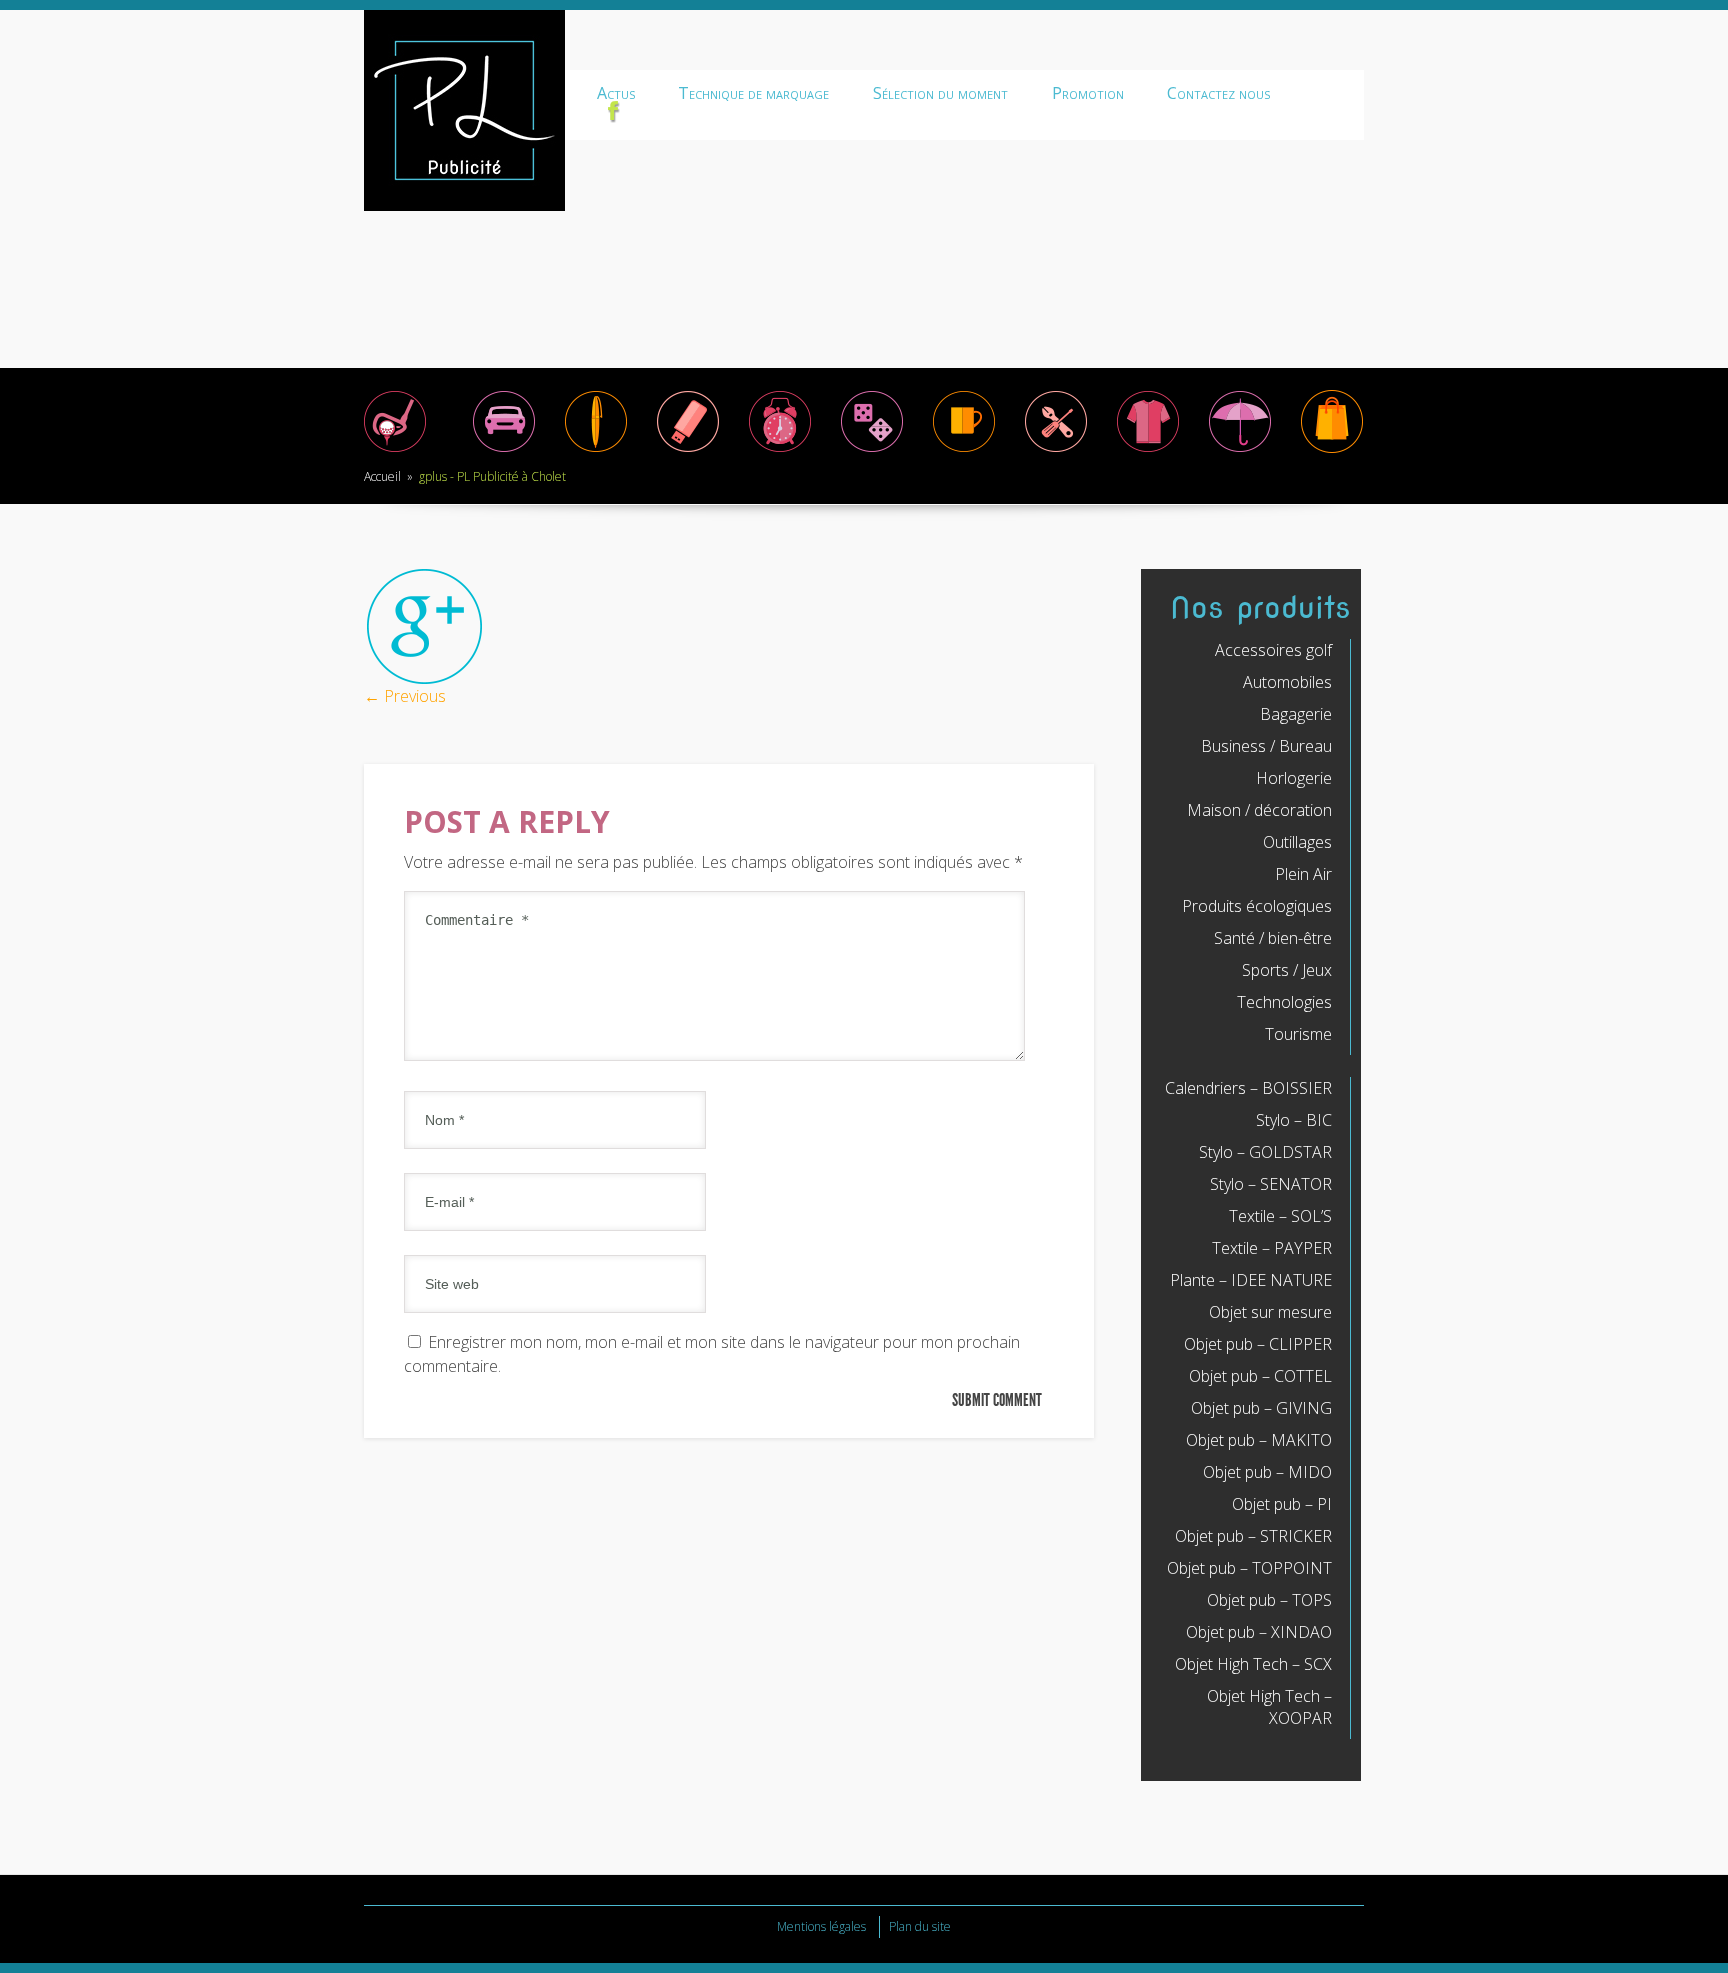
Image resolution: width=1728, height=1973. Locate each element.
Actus (616, 93)
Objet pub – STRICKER (1253, 1536)
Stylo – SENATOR (1271, 1184)
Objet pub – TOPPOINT (1249, 1568)
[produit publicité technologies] (688, 451)
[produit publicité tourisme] (1332, 451)
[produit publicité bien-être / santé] (1240, 451)
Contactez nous (1218, 93)
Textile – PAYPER (1272, 1248)
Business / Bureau (1266, 746)
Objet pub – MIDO (1267, 1472)
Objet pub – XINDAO (1259, 1632)
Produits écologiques (1257, 906)
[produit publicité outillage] (1056, 451)
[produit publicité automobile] (504, 451)
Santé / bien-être (1273, 938)
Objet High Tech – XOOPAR (1269, 1707)
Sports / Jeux (1287, 970)
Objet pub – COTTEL (1260, 1376)
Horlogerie (1294, 778)
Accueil (382, 476)
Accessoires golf (1273, 650)
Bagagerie (1296, 714)
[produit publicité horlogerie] (780, 451)
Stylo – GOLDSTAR (1265, 1152)
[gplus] (424, 680)
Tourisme (1298, 1034)
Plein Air (1303, 874)
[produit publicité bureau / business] (596, 451)
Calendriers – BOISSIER (1248, 1088)
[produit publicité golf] (395, 451)
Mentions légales (821, 1926)
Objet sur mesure (1270, 1312)
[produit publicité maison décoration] (964, 451)
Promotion (1088, 93)
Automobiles (1287, 682)
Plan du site (920, 1926)
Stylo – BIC (1294, 1120)
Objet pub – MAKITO (1259, 1440)
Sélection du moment (940, 93)
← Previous (405, 696)
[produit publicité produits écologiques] (1148, 451)
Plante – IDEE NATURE (1251, 1280)
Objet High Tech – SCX (1253, 1664)
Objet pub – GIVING (1261, 1408)
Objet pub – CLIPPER (1258, 1344)
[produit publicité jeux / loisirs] (872, 451)
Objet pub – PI (1282, 1504)
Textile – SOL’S (1280, 1216)
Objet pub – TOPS (1269, 1600)
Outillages (1297, 842)
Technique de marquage (753, 93)
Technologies (1284, 1002)
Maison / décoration (1259, 810)
